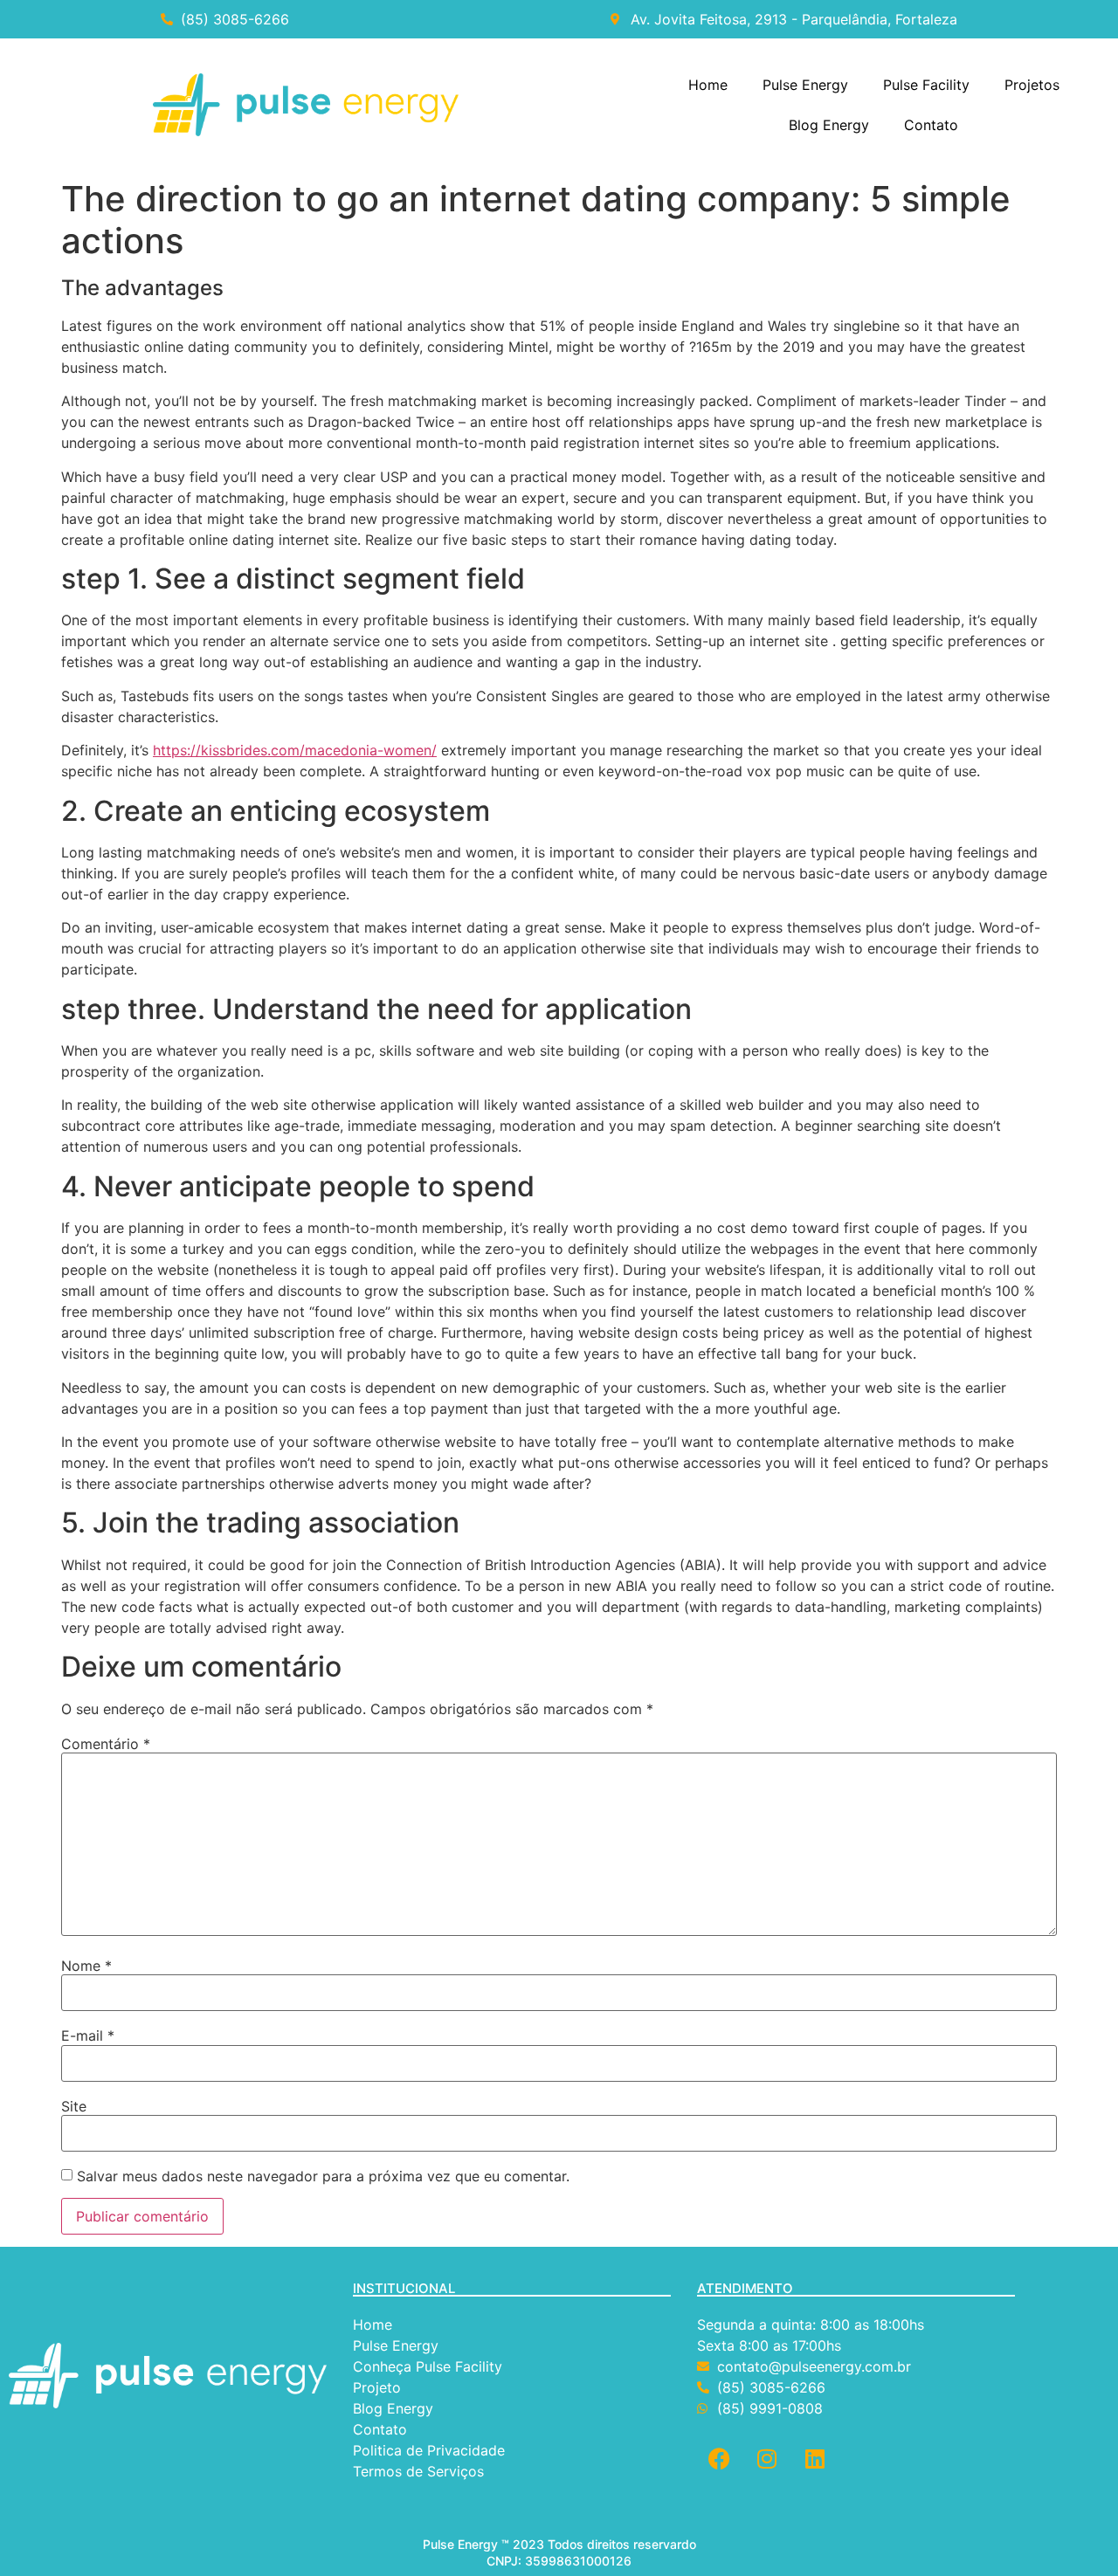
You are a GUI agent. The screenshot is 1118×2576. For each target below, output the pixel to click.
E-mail (88, 2035)
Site (74, 2106)
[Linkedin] (815, 2458)
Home (708, 85)
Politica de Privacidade (431, 2450)
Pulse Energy (805, 85)
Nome (86, 1966)
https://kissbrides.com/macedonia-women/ (295, 750)
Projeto (377, 2387)
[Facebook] (719, 2458)
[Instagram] (767, 2458)
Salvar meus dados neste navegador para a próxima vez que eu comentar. (323, 2176)
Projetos (1032, 85)
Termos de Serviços (421, 2471)
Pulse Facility (926, 85)
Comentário (106, 1744)
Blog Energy (829, 125)
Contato (931, 125)
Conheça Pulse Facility (428, 2366)
